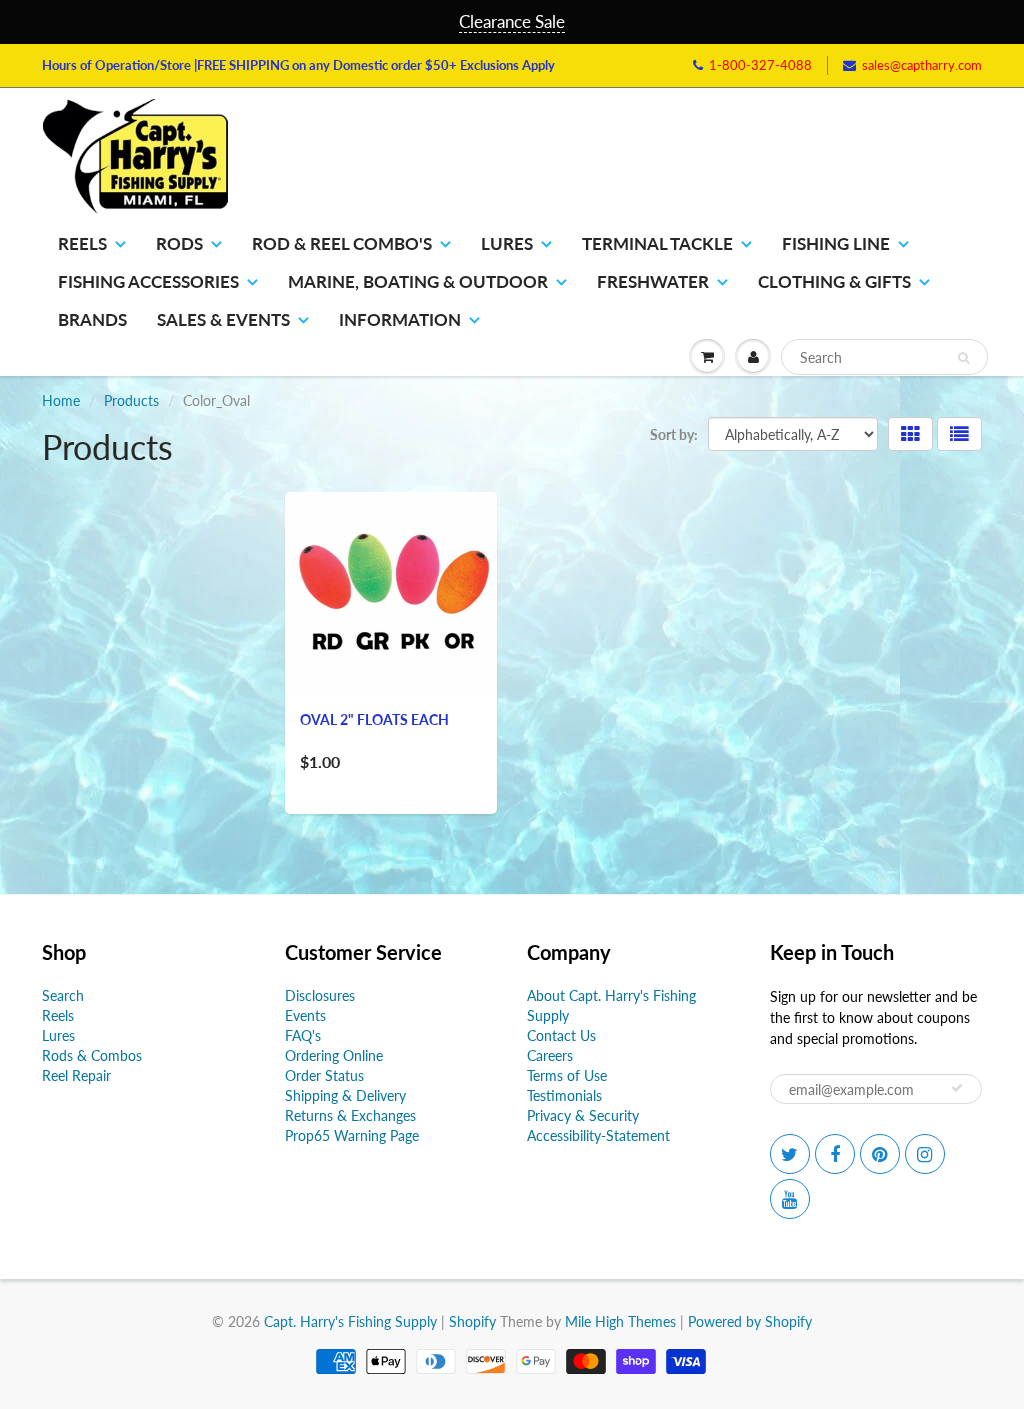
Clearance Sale (512, 21)
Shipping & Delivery (345, 1095)
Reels (82, 243)
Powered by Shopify (750, 1321)
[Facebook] (835, 1154)
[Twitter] (790, 1154)
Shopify (472, 1321)
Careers (550, 1055)
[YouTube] (790, 1199)
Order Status (324, 1075)
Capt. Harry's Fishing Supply (350, 1321)
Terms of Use (567, 1075)
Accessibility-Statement (598, 1135)
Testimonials (564, 1095)
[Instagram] (925, 1154)
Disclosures (320, 995)
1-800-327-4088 (760, 65)
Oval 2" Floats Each (374, 719)
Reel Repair (76, 1075)
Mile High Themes (620, 1321)
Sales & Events (223, 319)
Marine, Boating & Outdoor (418, 281)
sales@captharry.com (922, 65)
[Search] (963, 358)
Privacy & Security (583, 1115)
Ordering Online (334, 1055)
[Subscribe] (957, 1088)
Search (63, 995)
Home (61, 400)
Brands (92, 319)
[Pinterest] (880, 1154)
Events (305, 1015)
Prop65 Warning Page (352, 1135)
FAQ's (303, 1035)
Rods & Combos (92, 1055)
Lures (507, 243)
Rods (179, 243)
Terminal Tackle (657, 243)
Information (400, 319)
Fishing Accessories (148, 281)
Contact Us (561, 1035)
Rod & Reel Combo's (342, 243)
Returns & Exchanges (350, 1115)
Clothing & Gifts (834, 281)
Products (131, 400)
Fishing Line (836, 243)
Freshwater (653, 281)
